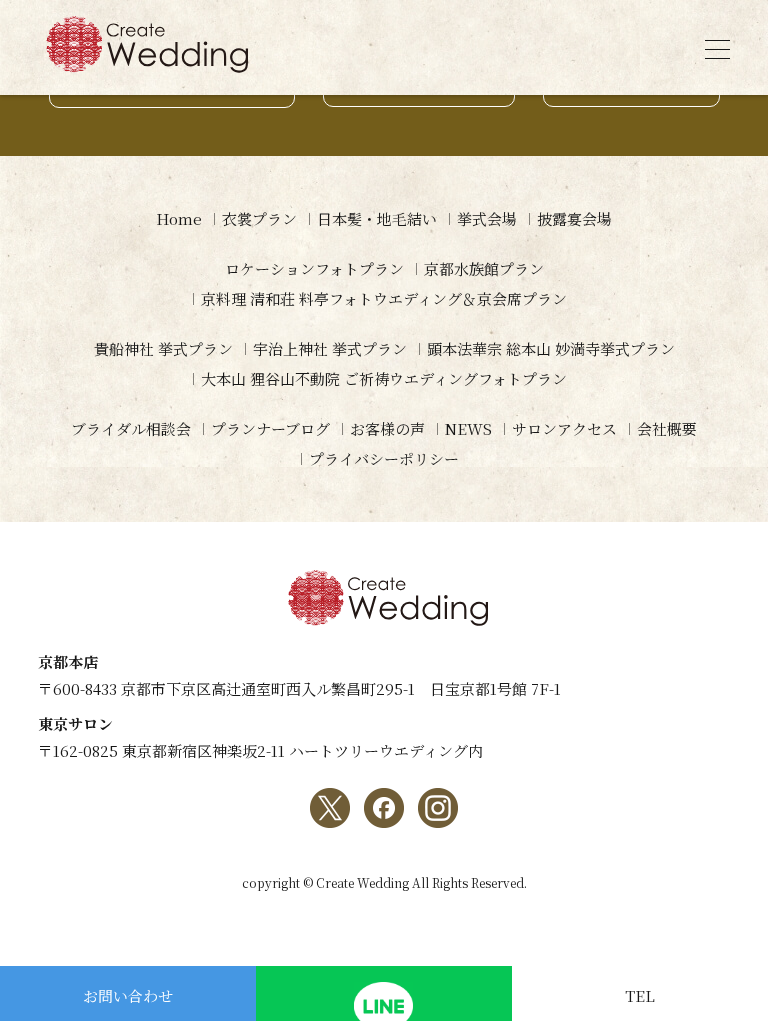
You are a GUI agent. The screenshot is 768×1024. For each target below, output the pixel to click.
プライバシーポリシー (384, 458)
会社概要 (667, 428)
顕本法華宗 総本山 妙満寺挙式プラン (551, 348)
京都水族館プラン (484, 268)
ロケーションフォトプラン (314, 268)
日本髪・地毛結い (377, 218)
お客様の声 (387, 428)
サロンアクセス (564, 428)
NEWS (468, 428)
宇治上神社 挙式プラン (330, 348)
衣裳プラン (259, 218)
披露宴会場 (574, 218)
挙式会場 (487, 218)
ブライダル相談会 (131, 428)
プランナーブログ (270, 428)
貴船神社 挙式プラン (163, 348)
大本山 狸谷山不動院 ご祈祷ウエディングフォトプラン (384, 378)
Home (179, 218)
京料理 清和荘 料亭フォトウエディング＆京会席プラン (384, 298)
